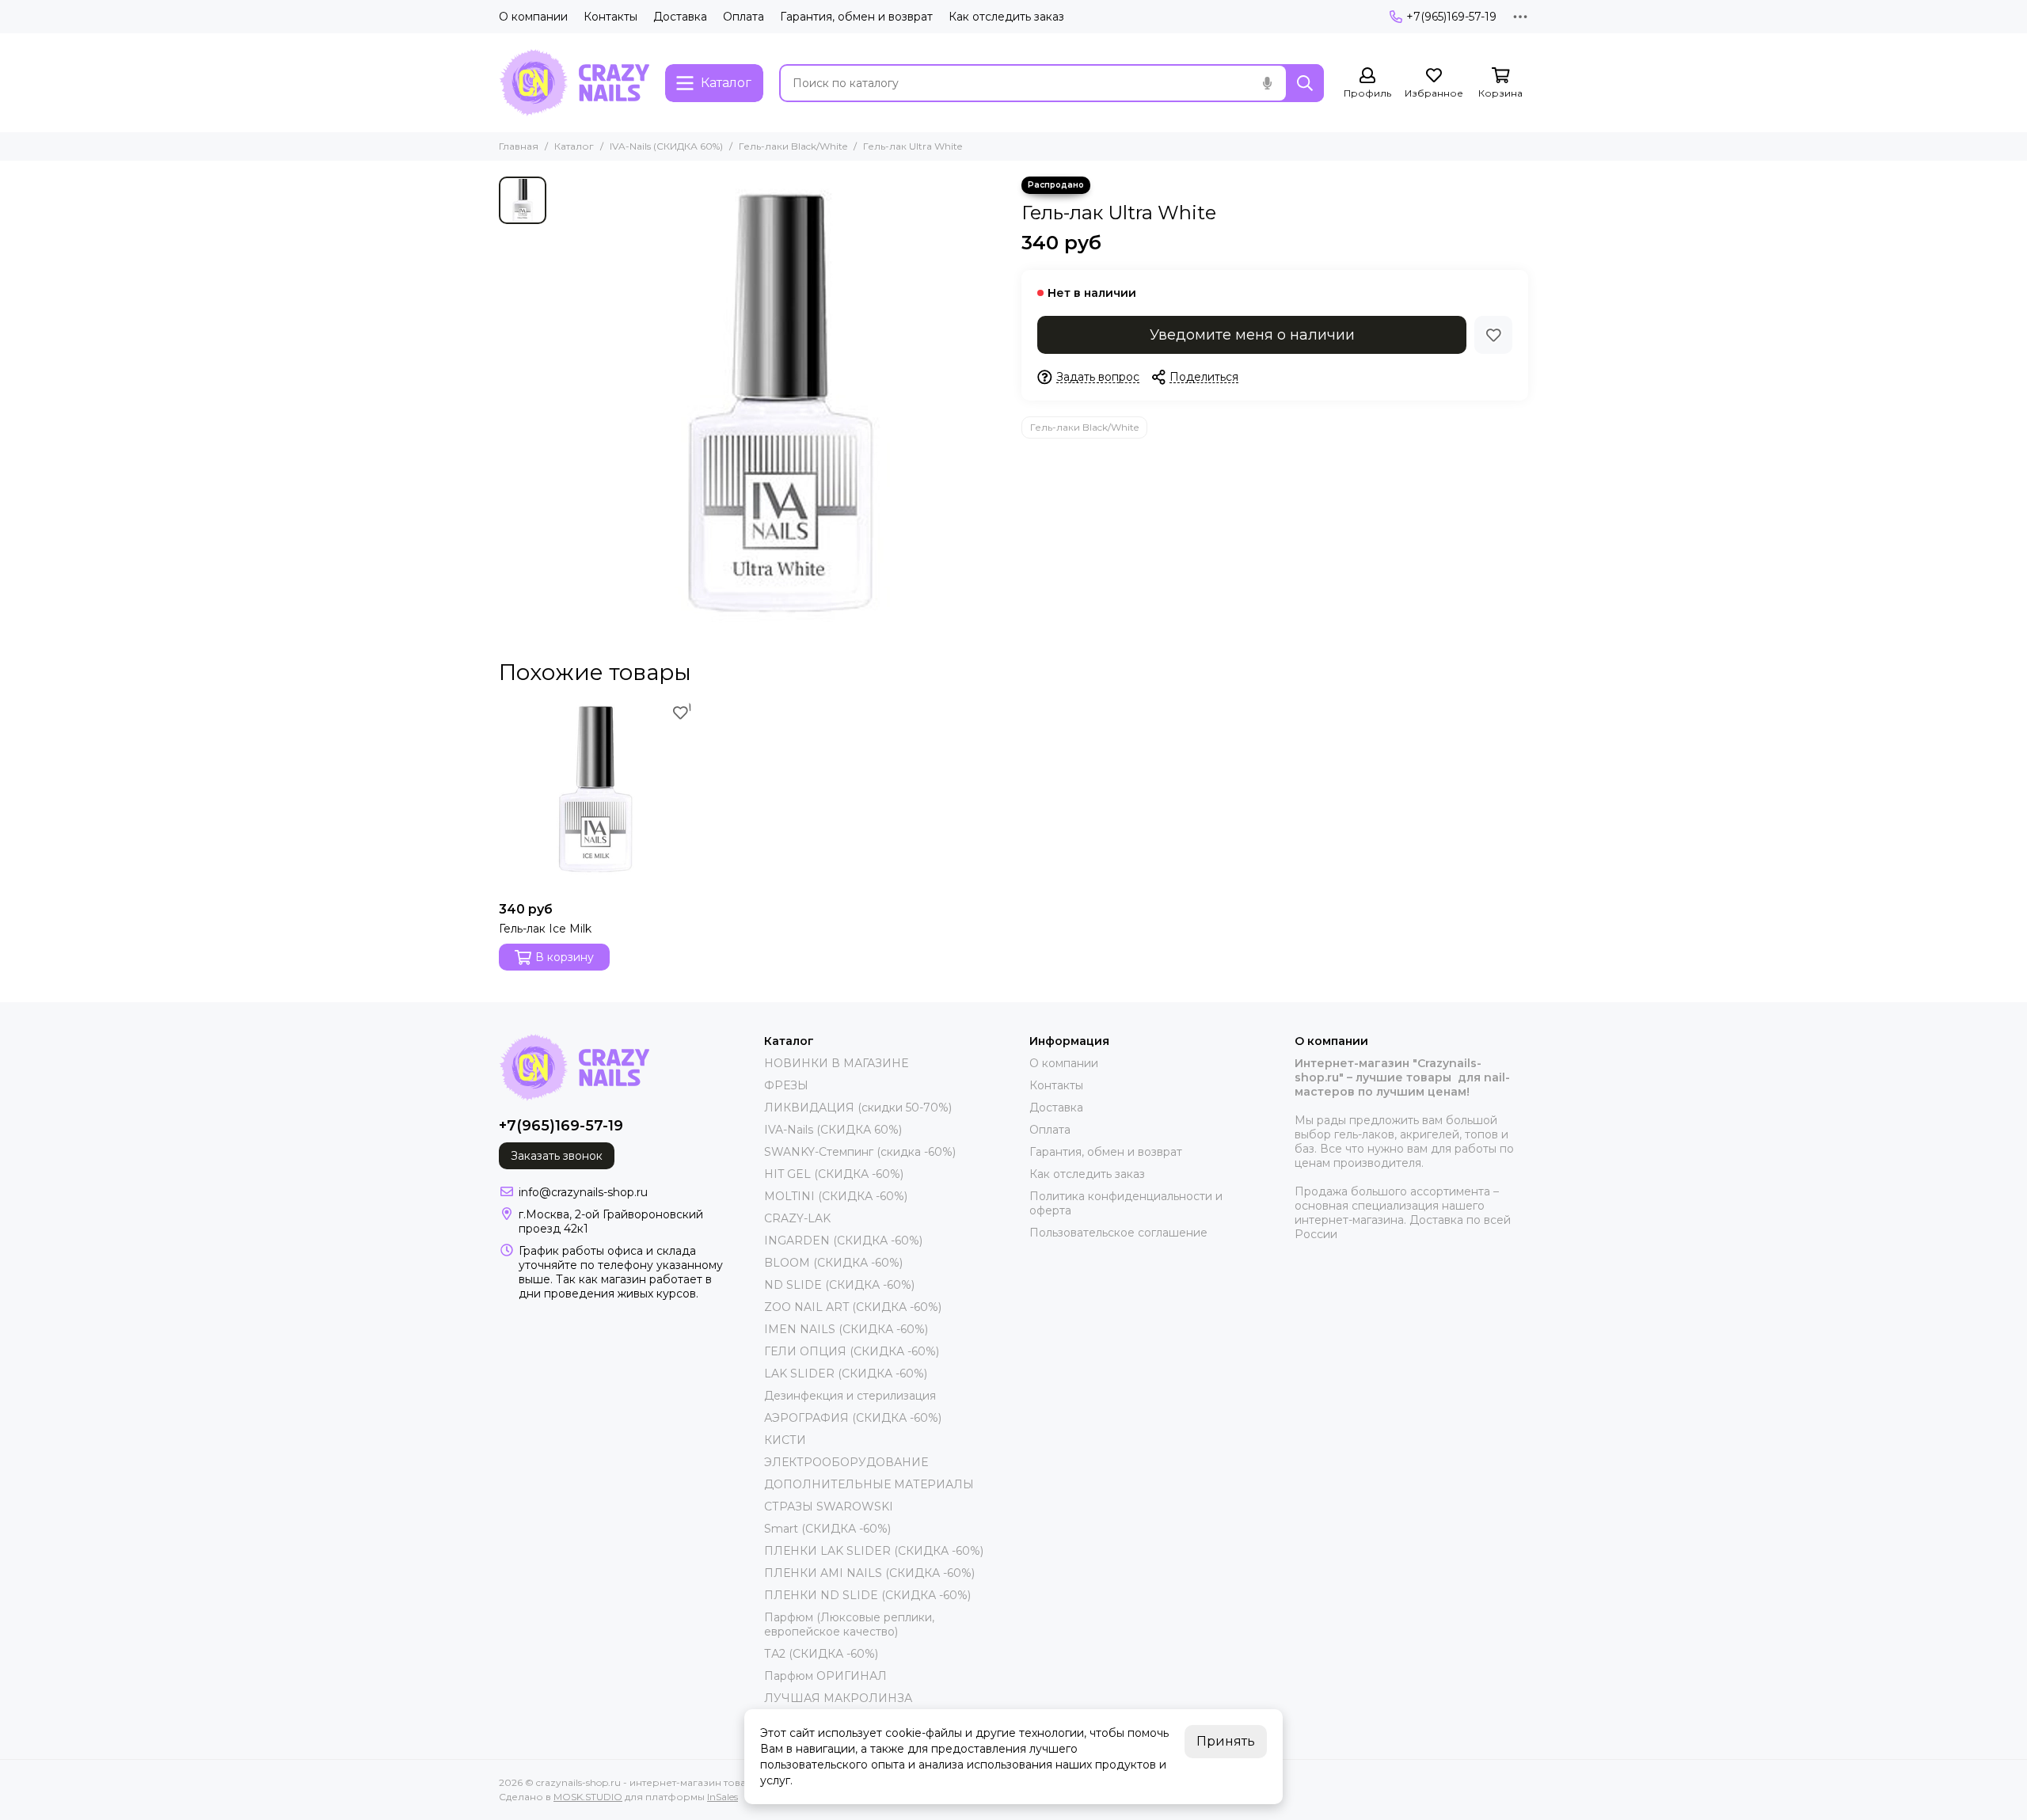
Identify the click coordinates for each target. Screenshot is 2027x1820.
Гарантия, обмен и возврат (856, 17)
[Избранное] (1493, 335)
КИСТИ (785, 1440)
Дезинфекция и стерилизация (850, 1396)
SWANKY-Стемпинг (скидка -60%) (860, 1152)
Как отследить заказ (1006, 17)
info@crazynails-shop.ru (583, 1192)
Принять (1226, 1741)
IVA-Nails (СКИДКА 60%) (666, 146)
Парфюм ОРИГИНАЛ (825, 1676)
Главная (519, 146)
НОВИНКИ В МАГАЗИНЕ (836, 1063)
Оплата (743, 17)
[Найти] (1305, 83)
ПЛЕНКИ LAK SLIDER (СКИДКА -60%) (874, 1551)
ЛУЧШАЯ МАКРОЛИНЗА (838, 1698)
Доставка (680, 17)
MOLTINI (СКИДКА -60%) (836, 1196)
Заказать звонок (557, 1156)
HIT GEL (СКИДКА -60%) (834, 1174)
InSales (723, 1797)
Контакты (610, 17)
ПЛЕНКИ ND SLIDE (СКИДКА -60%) (867, 1595)
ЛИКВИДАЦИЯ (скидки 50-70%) (858, 1108)
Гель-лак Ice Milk (545, 929)
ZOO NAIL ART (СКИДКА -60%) (853, 1307)
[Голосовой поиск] (1267, 83)
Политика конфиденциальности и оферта (1126, 1203)
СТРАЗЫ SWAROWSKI (829, 1507)
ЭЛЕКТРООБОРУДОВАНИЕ (846, 1462)
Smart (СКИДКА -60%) (827, 1529)
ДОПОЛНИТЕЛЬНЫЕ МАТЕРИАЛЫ (869, 1484)
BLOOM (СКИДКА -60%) (833, 1263)
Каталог (574, 146)
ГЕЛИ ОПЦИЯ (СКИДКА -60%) (852, 1351)
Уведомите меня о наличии (1252, 335)
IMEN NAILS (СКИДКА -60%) (846, 1329)
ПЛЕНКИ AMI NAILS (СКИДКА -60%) (869, 1573)
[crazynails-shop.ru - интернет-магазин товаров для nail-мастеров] (574, 83)
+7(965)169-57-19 (1451, 17)
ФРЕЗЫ (786, 1085)
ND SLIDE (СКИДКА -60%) (839, 1285)
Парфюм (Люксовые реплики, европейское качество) (849, 1624)
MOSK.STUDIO (588, 1797)
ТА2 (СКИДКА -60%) (821, 1654)
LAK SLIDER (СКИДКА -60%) (846, 1374)
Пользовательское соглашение (1118, 1233)
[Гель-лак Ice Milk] (595, 797)
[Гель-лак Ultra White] (780, 402)
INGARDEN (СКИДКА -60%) (843, 1241)
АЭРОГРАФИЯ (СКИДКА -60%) (853, 1418)
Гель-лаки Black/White (793, 146)
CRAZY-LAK (797, 1218)
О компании (533, 17)
